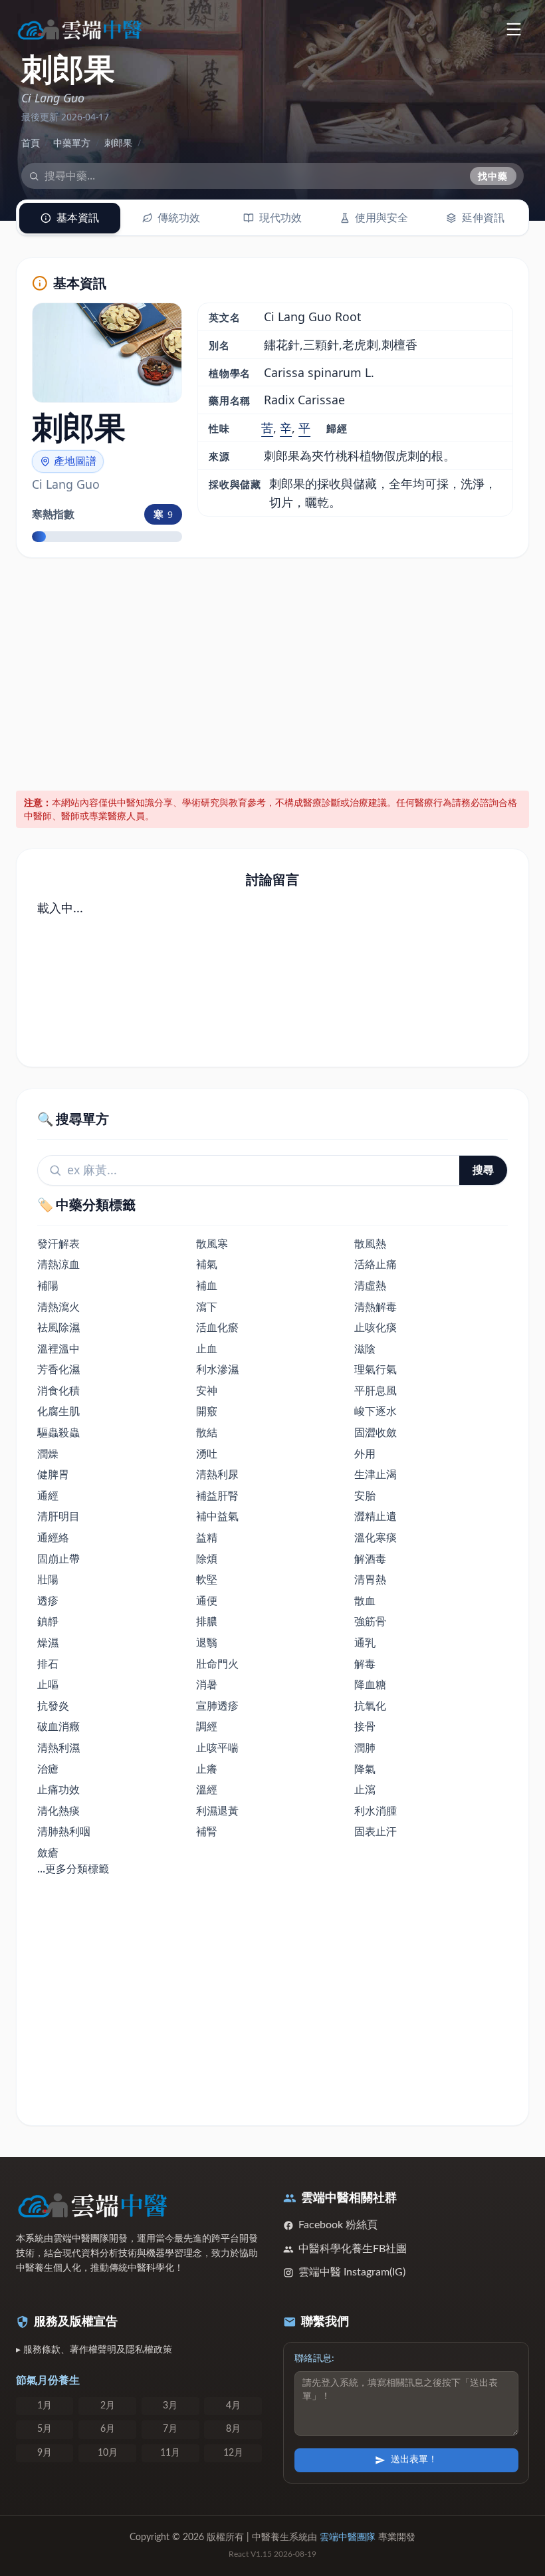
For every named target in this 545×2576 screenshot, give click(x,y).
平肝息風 (376, 1390)
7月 (170, 2429)
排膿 (207, 1621)
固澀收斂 (376, 1432)
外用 (365, 1454)
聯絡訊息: (314, 2359)
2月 (108, 2406)
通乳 (365, 1642)
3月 (170, 2406)
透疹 (48, 1601)
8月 (233, 2429)
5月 (45, 2429)
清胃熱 (370, 1579)
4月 (233, 2406)
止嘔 (48, 1684)
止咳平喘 (217, 1747)
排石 (48, 1664)
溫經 (207, 1789)
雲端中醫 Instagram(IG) (352, 2272)
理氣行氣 (376, 1369)
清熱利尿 (217, 1474)
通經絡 (53, 1537)
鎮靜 (48, 1621)
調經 (207, 1726)
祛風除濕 (58, 1327)
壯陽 (48, 1579)
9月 (45, 2453)
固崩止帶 (58, 1559)
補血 (207, 1285)
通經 (48, 1495)
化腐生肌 (58, 1411)
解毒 (365, 1664)
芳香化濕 (58, 1369)
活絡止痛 (376, 1264)
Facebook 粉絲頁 (338, 2225)
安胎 (365, 1495)
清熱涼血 (58, 1264)
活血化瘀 (217, 1327)
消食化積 (58, 1390)
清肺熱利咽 (64, 1831)
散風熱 (370, 1243)
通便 (207, 1601)
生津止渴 (376, 1474)
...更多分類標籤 (73, 1868)
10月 (108, 2453)
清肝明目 (58, 1516)
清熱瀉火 (58, 1307)
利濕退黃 (217, 1811)
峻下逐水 (376, 1411)
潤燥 (48, 1454)
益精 (207, 1537)
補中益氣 (217, 1516)
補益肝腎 (217, 1495)
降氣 (365, 1769)
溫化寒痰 (376, 1537)
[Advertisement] (273, 672)
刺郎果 (118, 143)
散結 (207, 1432)
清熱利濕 (58, 1747)
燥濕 (48, 1642)
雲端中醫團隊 (348, 2537)
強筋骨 (370, 1621)
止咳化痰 (376, 1327)
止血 (207, 1349)
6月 (108, 2429)
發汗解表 (58, 1243)
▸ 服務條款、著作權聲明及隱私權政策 (94, 2350)
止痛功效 (58, 1789)
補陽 (48, 1285)
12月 (233, 2453)
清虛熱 (370, 1285)
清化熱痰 (58, 1811)
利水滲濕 (217, 1369)
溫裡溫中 (58, 1349)
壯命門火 (217, 1664)
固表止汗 (376, 1831)
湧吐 (207, 1454)
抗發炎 (53, 1706)
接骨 (365, 1726)
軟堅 (207, 1579)
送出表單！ (414, 2460)
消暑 (207, 1684)
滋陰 (365, 1349)
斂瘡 (48, 1853)
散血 (365, 1601)
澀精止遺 (376, 1516)
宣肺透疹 (217, 1706)
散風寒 (212, 1243)
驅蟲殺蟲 (58, 1432)
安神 (207, 1390)
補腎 (207, 1831)
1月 (45, 2406)
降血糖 (370, 1684)
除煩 (207, 1559)
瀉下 (207, 1307)
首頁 (31, 143)
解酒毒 (370, 1559)
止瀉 (365, 1789)
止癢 (207, 1769)
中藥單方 (72, 143)
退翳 (207, 1642)
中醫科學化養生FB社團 (353, 2249)
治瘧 (48, 1769)
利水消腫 (376, 1811)
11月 (170, 2453)
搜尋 (483, 1170)
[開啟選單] (513, 29)
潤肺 (365, 1747)
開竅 (207, 1411)
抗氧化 (370, 1706)
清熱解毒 (376, 1307)
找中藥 (493, 176)
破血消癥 (58, 1726)
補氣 (207, 1264)
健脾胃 (53, 1474)
